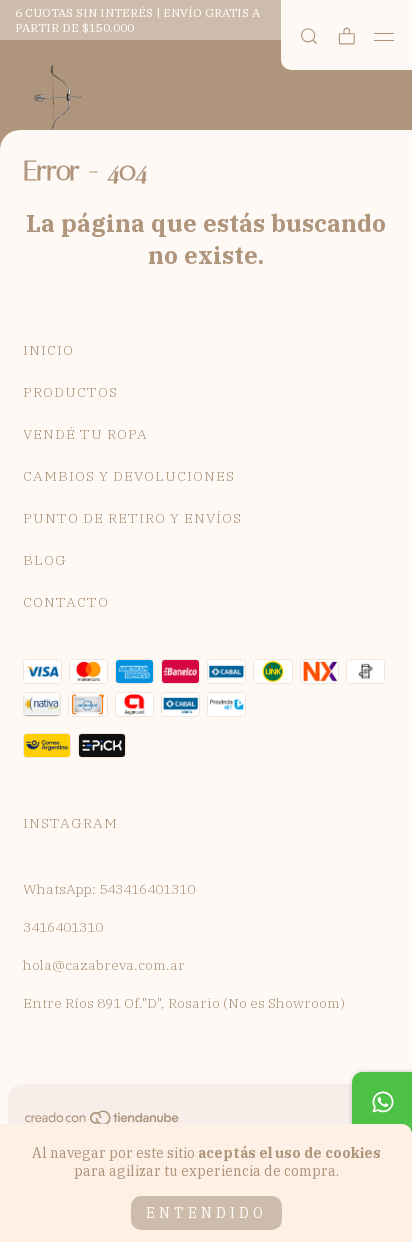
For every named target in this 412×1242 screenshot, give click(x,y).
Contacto (66, 602)
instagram (70, 823)
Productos (70, 392)
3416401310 (63, 927)
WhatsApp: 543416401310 (109, 889)
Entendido (206, 1213)
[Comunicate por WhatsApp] (382, 1102)
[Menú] (384, 37)
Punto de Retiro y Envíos (132, 518)
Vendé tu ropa (85, 434)
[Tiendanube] (103, 1122)
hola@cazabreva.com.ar (104, 965)
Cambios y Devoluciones (129, 476)
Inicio (48, 350)
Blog (45, 560)
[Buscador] (309, 36)
